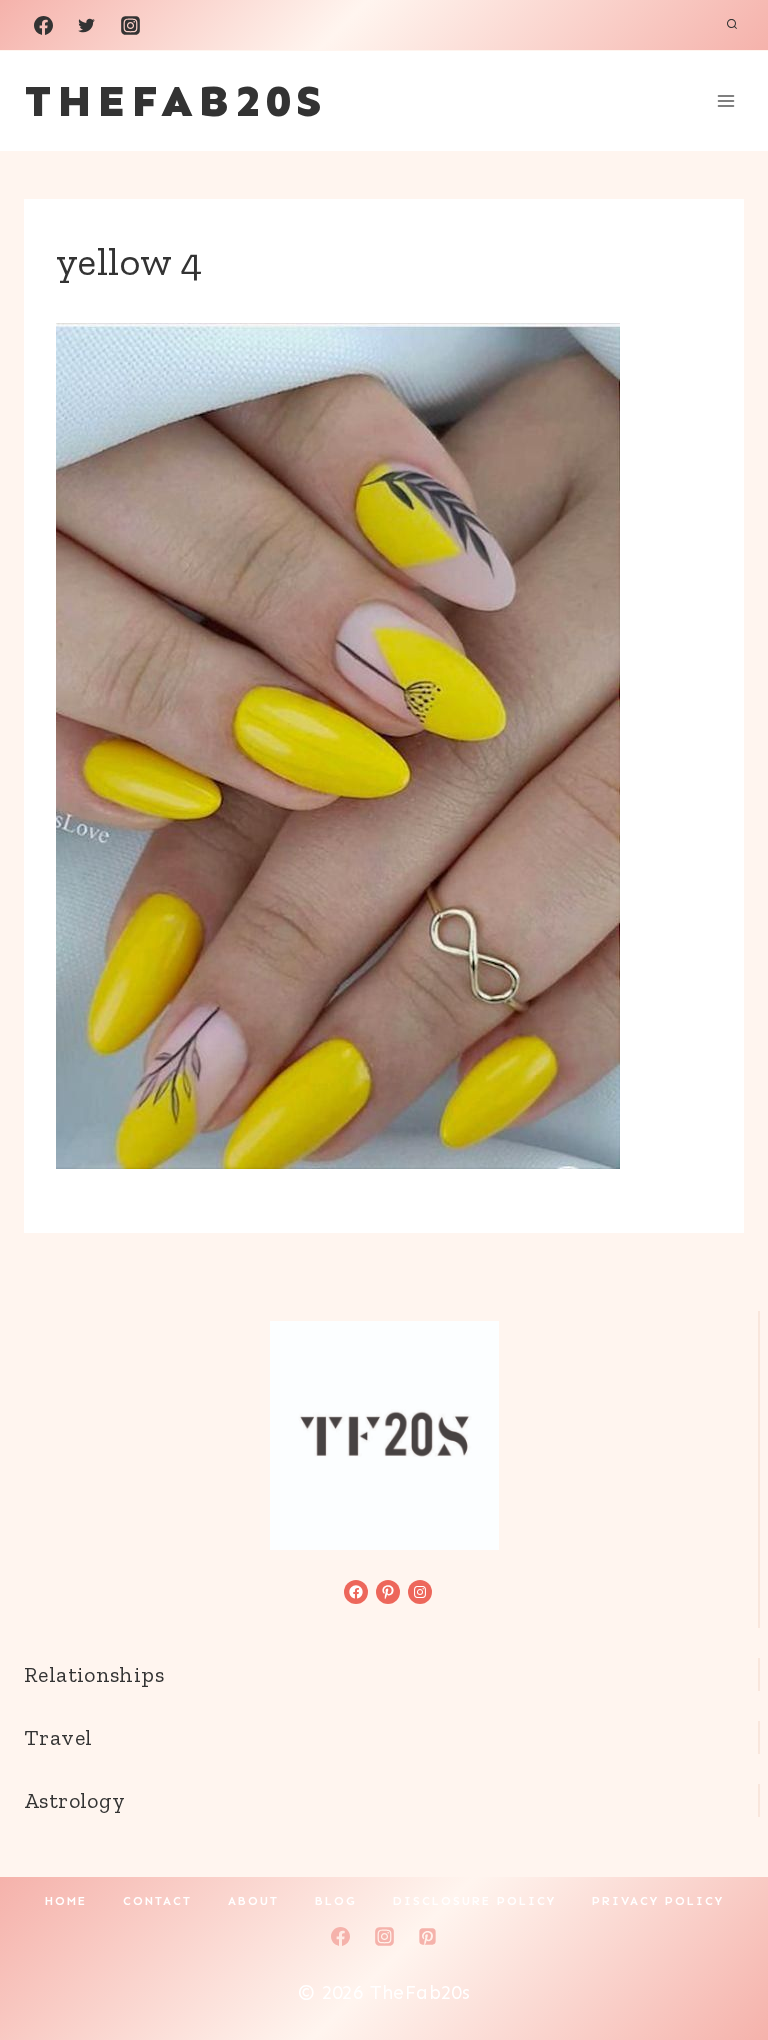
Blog (336, 1901)
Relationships (94, 1674)
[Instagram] (130, 25)
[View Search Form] (732, 25)
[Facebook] (43, 25)
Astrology (74, 1800)
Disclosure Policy (474, 1901)
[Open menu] (725, 100)
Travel (58, 1737)
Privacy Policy (658, 1901)
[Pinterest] (428, 1936)
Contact (157, 1901)
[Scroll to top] (719, 1961)
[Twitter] (87, 25)
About (253, 1901)
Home (66, 1901)
